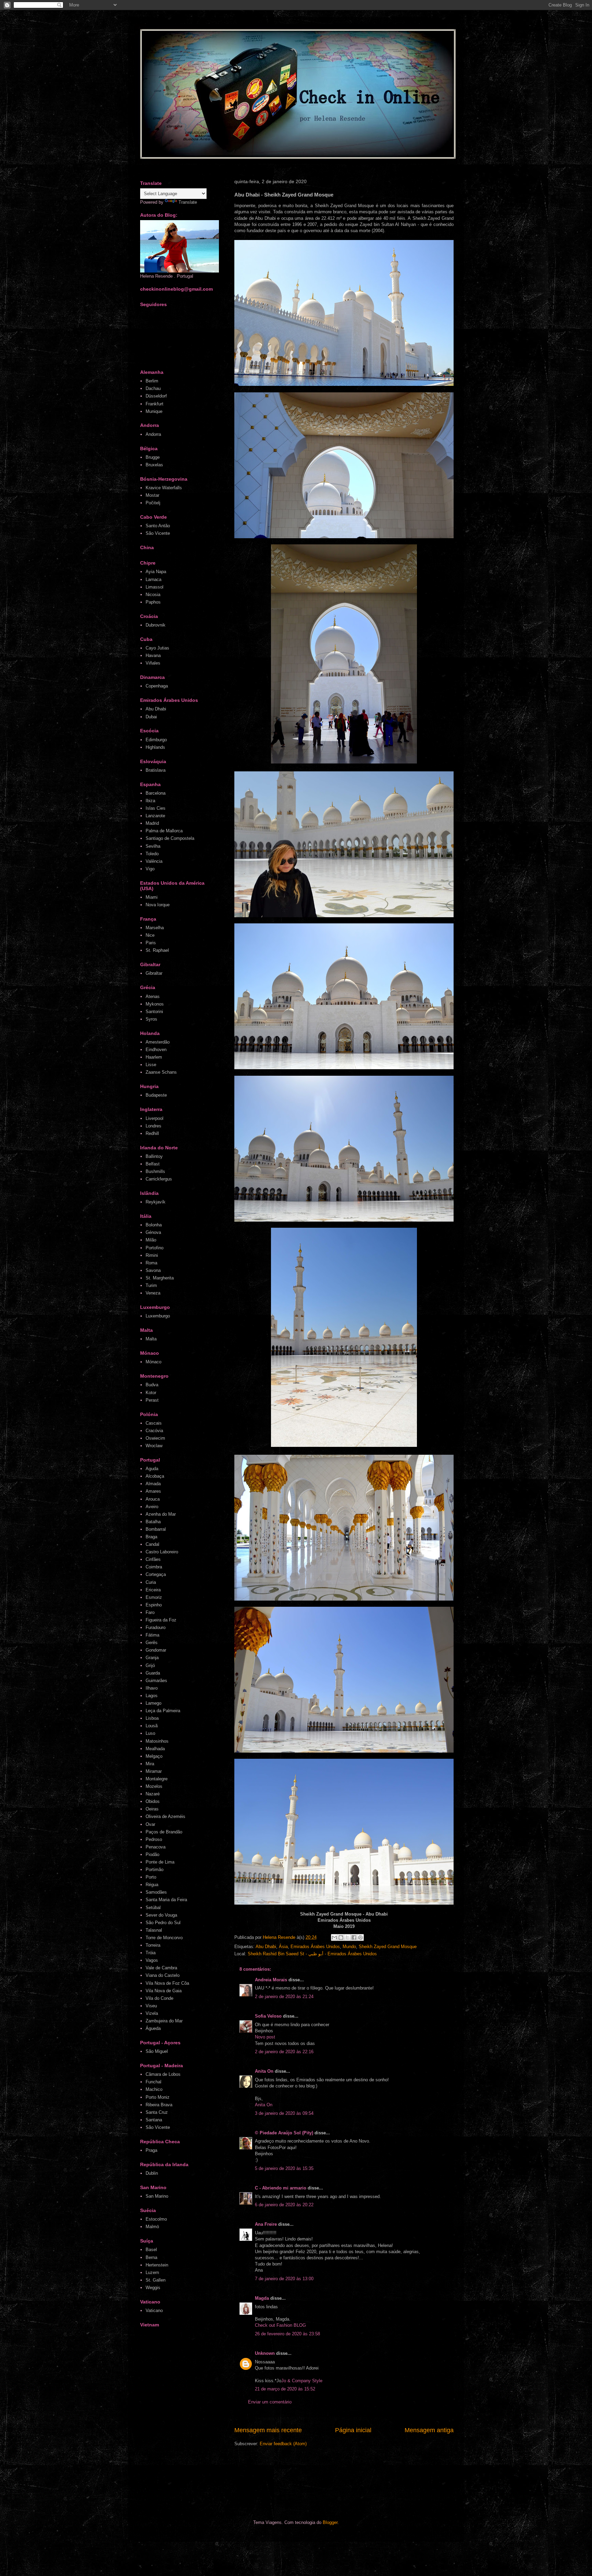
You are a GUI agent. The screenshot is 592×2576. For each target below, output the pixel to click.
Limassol (155, 587)
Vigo (150, 869)
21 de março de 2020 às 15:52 (285, 2389)
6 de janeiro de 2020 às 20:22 (284, 2205)
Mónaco (153, 1362)
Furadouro (156, 1627)
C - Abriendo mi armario (281, 2188)
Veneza (153, 1293)
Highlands (155, 747)
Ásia (283, 1947)
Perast (152, 1400)
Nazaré (153, 1794)
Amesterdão (158, 1042)
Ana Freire (266, 2224)
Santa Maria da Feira (166, 1900)
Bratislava (156, 770)
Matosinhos (157, 1741)
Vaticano (154, 2310)
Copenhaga (157, 686)
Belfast (153, 1164)
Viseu (151, 2006)
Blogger (330, 2522)
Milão (151, 1240)
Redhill (152, 1133)
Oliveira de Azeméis (165, 1816)
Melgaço (154, 1756)
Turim (151, 1285)
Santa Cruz (157, 2112)
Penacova (156, 1847)
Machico (154, 2089)
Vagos (152, 1960)
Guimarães (156, 1681)
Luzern (152, 2272)
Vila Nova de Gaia (164, 1991)
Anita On (264, 2071)
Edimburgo (156, 740)
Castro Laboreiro (162, 1552)
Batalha (153, 1522)
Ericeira (153, 1590)
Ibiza (150, 801)
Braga (151, 1537)
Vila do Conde (159, 1998)
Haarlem (154, 1057)
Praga (151, 2150)
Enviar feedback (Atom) (283, 2444)
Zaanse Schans (161, 1072)
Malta (151, 1339)
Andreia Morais (271, 1980)
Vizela (152, 2013)
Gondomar (156, 1650)
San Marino (157, 2196)
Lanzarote (155, 816)
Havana (153, 655)
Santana (154, 2120)
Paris (151, 943)
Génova (153, 1232)
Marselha (155, 928)
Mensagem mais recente (268, 2430)
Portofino (155, 1248)
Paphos (153, 602)
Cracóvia (154, 1431)
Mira (150, 1764)
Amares (153, 1491)
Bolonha (154, 1225)
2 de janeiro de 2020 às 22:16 (284, 2052)
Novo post (265, 2037)
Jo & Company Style (302, 2381)
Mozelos (154, 1786)
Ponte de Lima (160, 1862)
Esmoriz (154, 1597)
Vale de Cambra (161, 1968)
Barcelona (156, 793)
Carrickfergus (159, 1179)
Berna (151, 2257)
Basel (151, 2250)
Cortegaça (156, 1574)
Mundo (349, 1947)
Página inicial (353, 2430)
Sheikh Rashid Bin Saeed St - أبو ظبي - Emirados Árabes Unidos (312, 1954)
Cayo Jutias (157, 648)
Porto (151, 1877)
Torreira (153, 1945)
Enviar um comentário (270, 2402)
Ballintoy (154, 1156)
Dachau (153, 388)
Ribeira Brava (159, 2105)
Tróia (151, 1953)
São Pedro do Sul (163, 1923)
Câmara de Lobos (163, 2074)
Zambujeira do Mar (164, 2021)
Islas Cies (156, 808)
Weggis (153, 2288)
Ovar (150, 1824)
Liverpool (155, 1118)
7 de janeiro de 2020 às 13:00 (284, 2279)
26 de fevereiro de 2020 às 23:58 (287, 2334)
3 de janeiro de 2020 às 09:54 (284, 2113)
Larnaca (153, 579)
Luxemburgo (158, 1316)
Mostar (152, 495)
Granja (152, 1658)
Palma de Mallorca (164, 831)
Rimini (152, 1255)
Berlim (152, 381)
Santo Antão (158, 526)
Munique (154, 411)
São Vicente (158, 533)
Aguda (152, 1469)
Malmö (152, 2227)
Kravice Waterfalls (164, 488)
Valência (154, 861)
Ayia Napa (156, 572)
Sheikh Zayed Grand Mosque (388, 1947)
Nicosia (153, 595)
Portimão (155, 1870)
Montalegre (157, 1779)
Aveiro (152, 1507)
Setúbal (153, 1908)
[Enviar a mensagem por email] (334, 1937)
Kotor (151, 1393)
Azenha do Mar (161, 1514)
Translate (188, 202)
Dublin (152, 2173)
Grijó (150, 1665)
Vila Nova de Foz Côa (167, 1983)
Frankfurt (155, 404)
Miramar (154, 1771)
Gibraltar (154, 973)
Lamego (153, 1703)
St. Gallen (156, 2280)
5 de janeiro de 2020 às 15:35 (284, 2168)
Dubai (151, 717)
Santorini (154, 1012)
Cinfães (153, 1559)
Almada (153, 1484)
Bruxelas (154, 465)
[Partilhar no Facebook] (354, 1937)
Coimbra (154, 1567)
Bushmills (155, 1171)
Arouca (153, 1499)
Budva (152, 1385)
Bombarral (156, 1529)
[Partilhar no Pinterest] (360, 1937)
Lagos (152, 1696)
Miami (152, 897)
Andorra (153, 434)
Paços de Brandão (164, 1832)
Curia (151, 1582)
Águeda (153, 2028)
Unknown (265, 2353)
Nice (150, 935)
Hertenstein (157, 2265)
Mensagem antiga (429, 2430)
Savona (153, 1270)
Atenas (153, 996)
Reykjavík (156, 1202)
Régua (152, 1885)
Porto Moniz (158, 2097)
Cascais (154, 1423)
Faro (150, 1612)
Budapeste (156, 1095)
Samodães (156, 1892)
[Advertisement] (270, 2483)
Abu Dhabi (266, 1947)
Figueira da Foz (161, 1620)
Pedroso (154, 1839)
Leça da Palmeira (163, 1711)
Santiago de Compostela (170, 838)
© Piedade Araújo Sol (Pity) (284, 2133)
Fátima (152, 1635)
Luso (150, 1733)
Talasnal (154, 1930)
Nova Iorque (158, 905)
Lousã (152, 1726)
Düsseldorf (156, 396)
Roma (151, 1263)
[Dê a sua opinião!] (341, 1937)
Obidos (153, 1801)
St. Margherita (160, 1278)
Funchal (153, 2082)
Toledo (152, 854)
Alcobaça (155, 1476)
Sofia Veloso (269, 2016)
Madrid (152, 823)
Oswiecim (155, 1438)
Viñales (153, 663)
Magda (262, 2298)
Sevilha (153, 846)
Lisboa (152, 1718)
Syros (151, 1019)
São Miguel (157, 2051)
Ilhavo (152, 1688)
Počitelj (153, 503)
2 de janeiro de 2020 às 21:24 (284, 1997)
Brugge (153, 457)
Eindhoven (156, 1050)
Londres (153, 1126)
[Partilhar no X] (347, 1937)
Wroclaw (154, 1446)
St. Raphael (157, 950)
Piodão (152, 1854)
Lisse (151, 1065)
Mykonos (155, 1004)
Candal (152, 1544)
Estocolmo (156, 2219)
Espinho (154, 1605)
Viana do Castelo (163, 1975)
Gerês (152, 1643)
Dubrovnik (156, 625)
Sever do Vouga (161, 1915)
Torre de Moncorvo (164, 1938)
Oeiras (152, 1809)
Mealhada (155, 1749)
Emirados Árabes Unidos (315, 1947)
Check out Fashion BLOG (280, 2325)
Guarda (153, 1673)
